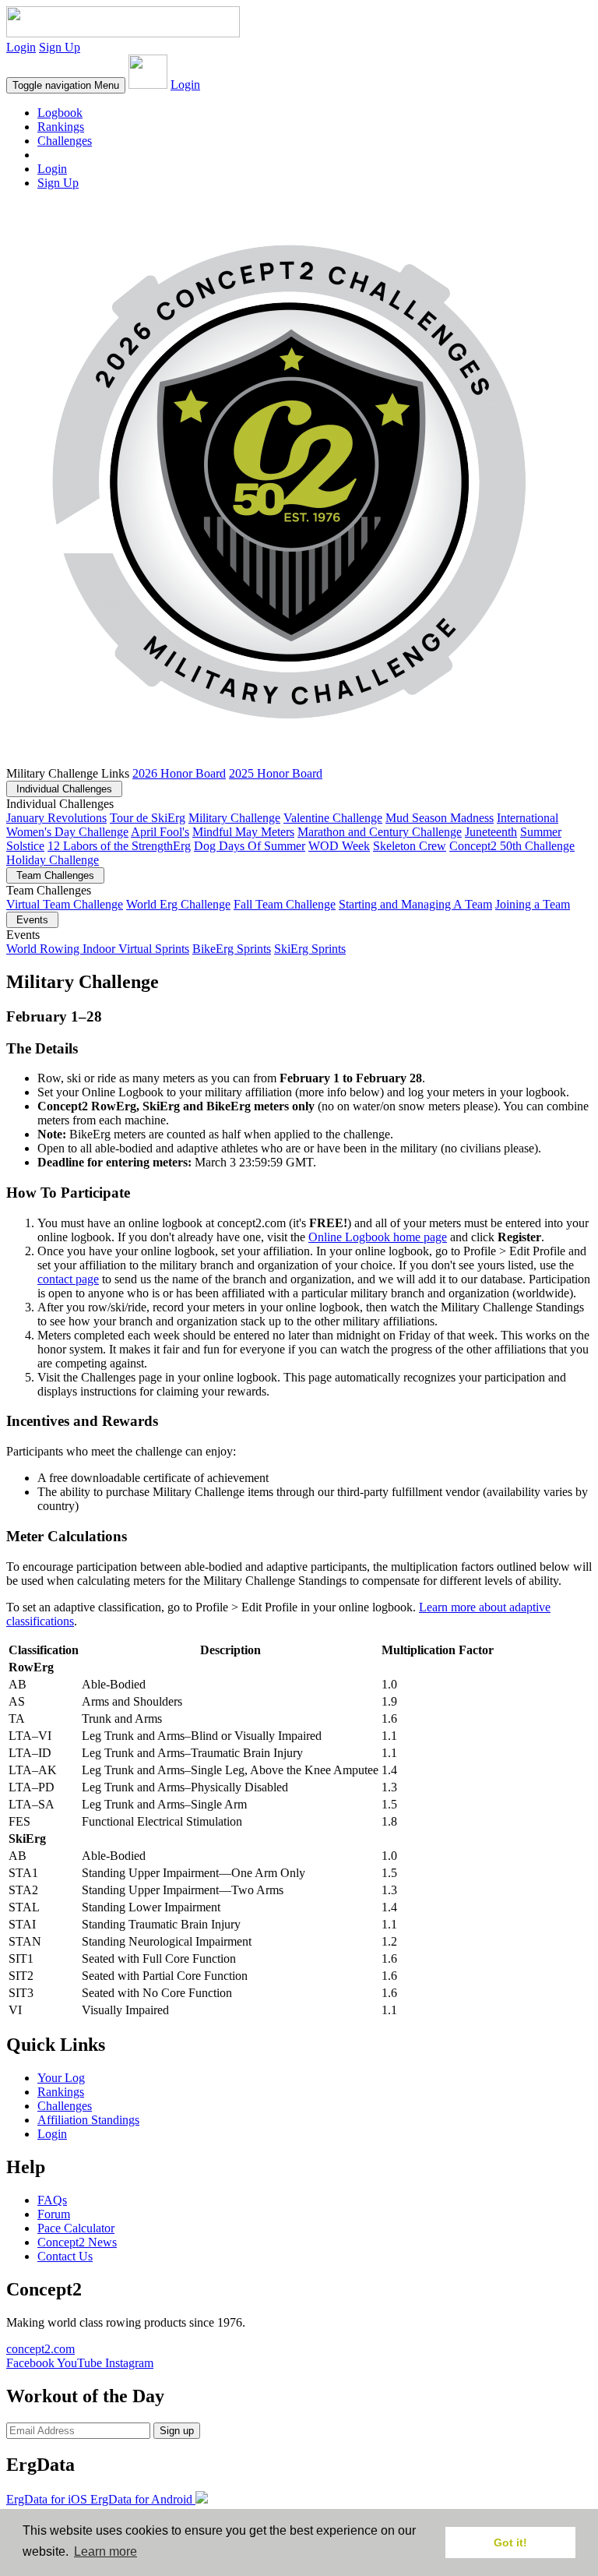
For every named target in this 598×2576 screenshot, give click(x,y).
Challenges (65, 141)
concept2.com (40, 2349)
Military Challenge (234, 818)
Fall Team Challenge (285, 904)
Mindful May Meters (243, 832)
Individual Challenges (64, 789)
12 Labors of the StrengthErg (119, 846)
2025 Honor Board (276, 773)
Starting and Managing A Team (415, 904)
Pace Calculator (76, 2228)
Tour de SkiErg (148, 818)
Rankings (61, 127)
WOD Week (339, 846)
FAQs (52, 2200)
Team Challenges (55, 875)
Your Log (61, 2078)
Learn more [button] (106, 2551)
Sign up (177, 2431)
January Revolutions (56, 818)
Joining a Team (533, 904)
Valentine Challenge (333, 818)
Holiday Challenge (53, 860)
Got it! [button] (510, 2542)
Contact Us (65, 2256)
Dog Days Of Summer (250, 846)
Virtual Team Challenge (65, 904)
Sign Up (60, 47)
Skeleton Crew (410, 846)
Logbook (60, 113)
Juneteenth (491, 832)
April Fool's (160, 832)
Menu (66, 85)
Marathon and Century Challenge (380, 832)
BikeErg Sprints (232, 949)
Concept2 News (77, 2242)
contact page (68, 1279)
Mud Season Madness (440, 818)
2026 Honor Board (179, 773)
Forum (54, 2214)
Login (21, 47)
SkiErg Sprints (310, 949)
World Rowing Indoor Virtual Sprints (98, 949)
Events (32, 920)
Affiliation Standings (88, 2120)
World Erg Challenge (178, 904)
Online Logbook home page (378, 1237)
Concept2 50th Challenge (512, 846)
